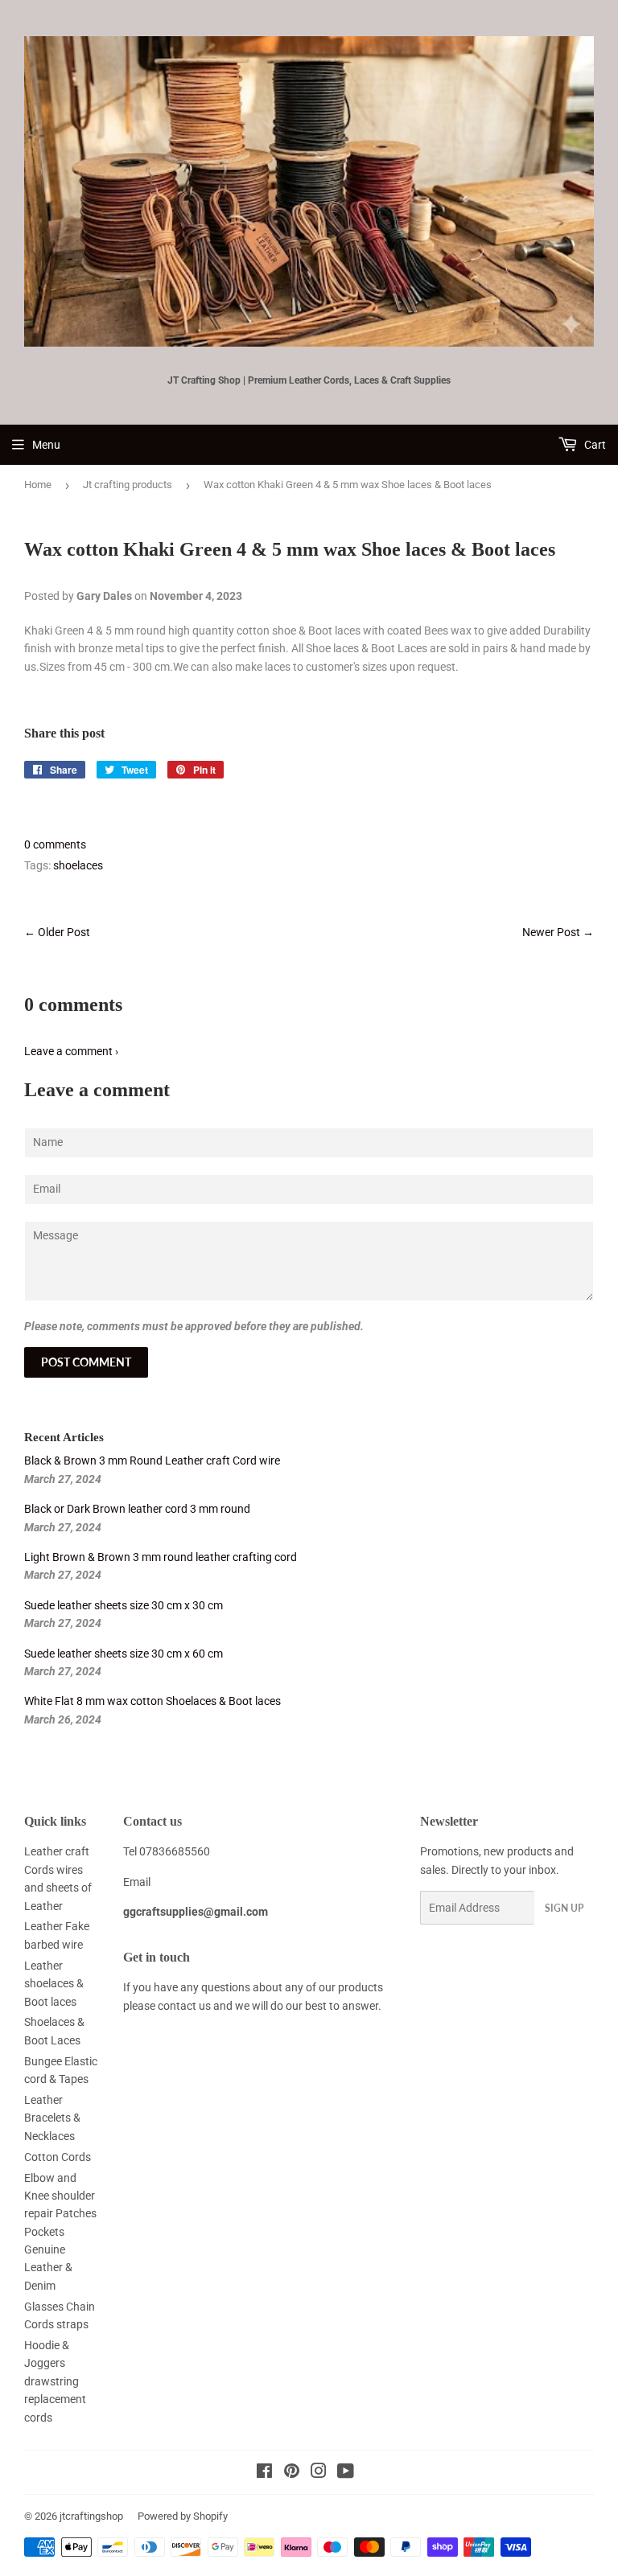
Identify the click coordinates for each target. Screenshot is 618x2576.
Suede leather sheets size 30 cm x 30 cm (124, 1605)
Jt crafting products (128, 485)
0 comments (55, 844)
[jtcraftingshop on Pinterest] (292, 2473)
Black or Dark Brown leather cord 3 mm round (137, 1509)
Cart (594, 445)
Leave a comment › (71, 1051)
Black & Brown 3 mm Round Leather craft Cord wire (152, 1461)
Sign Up (564, 1908)
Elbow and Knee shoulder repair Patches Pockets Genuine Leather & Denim (60, 2232)
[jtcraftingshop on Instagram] (319, 2473)
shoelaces (78, 865)
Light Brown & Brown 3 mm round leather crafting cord (161, 1557)
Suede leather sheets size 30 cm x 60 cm (124, 1654)
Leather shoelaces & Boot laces (54, 1984)
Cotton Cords (58, 2157)
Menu (46, 445)
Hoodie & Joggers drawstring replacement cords (55, 2381)
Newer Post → (558, 932)
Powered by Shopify (183, 2516)
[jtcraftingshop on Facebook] (264, 2473)
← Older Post (57, 932)
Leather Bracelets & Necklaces (52, 2118)
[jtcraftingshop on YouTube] (346, 2473)
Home (38, 485)
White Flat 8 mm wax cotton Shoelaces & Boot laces (152, 1701)
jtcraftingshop (91, 2516)
